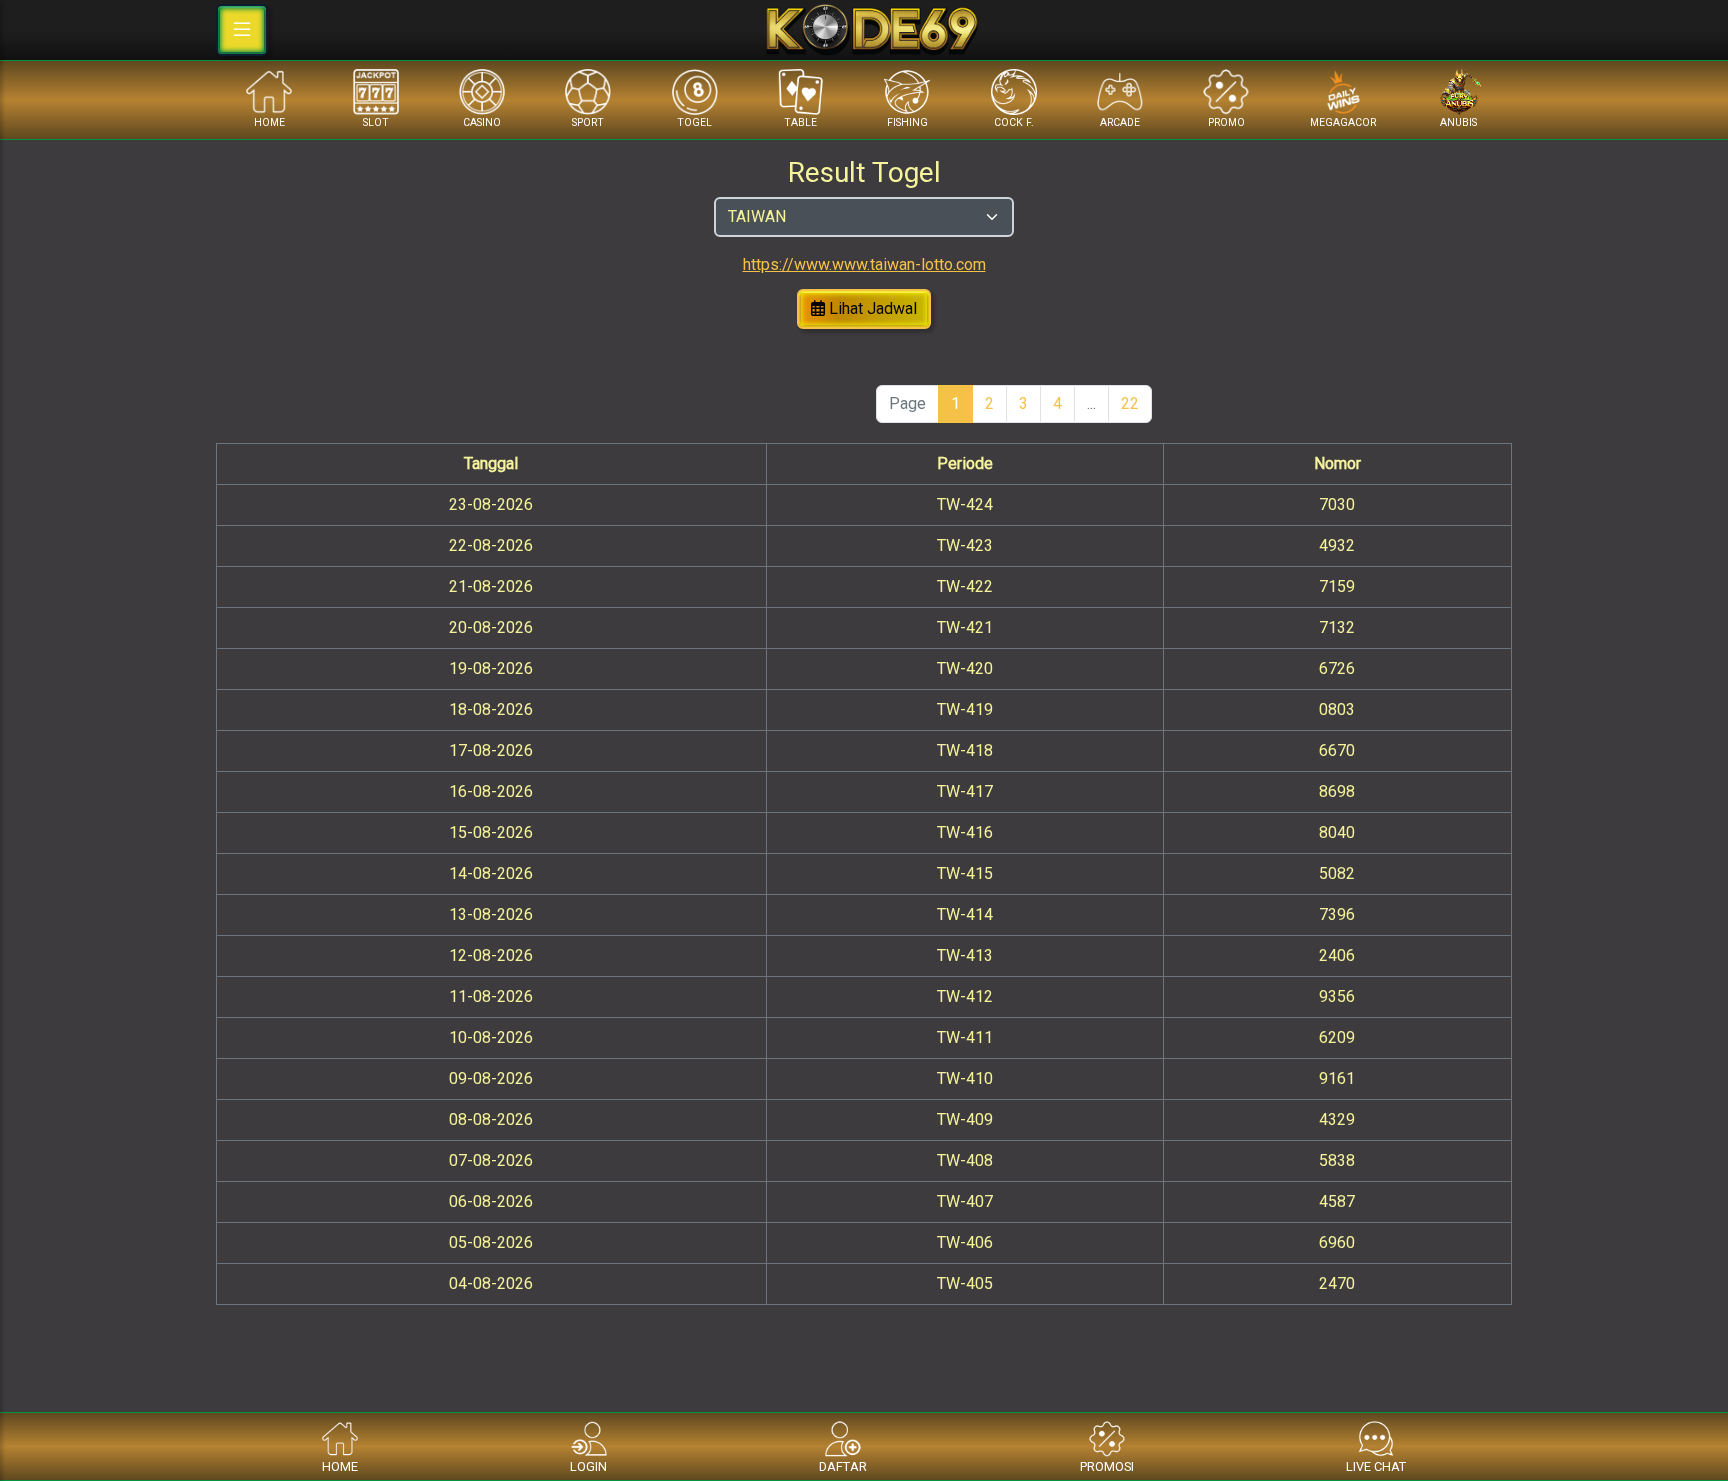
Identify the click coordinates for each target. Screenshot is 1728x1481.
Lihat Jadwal (871, 308)
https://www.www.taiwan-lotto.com (864, 264)
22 (1130, 403)
